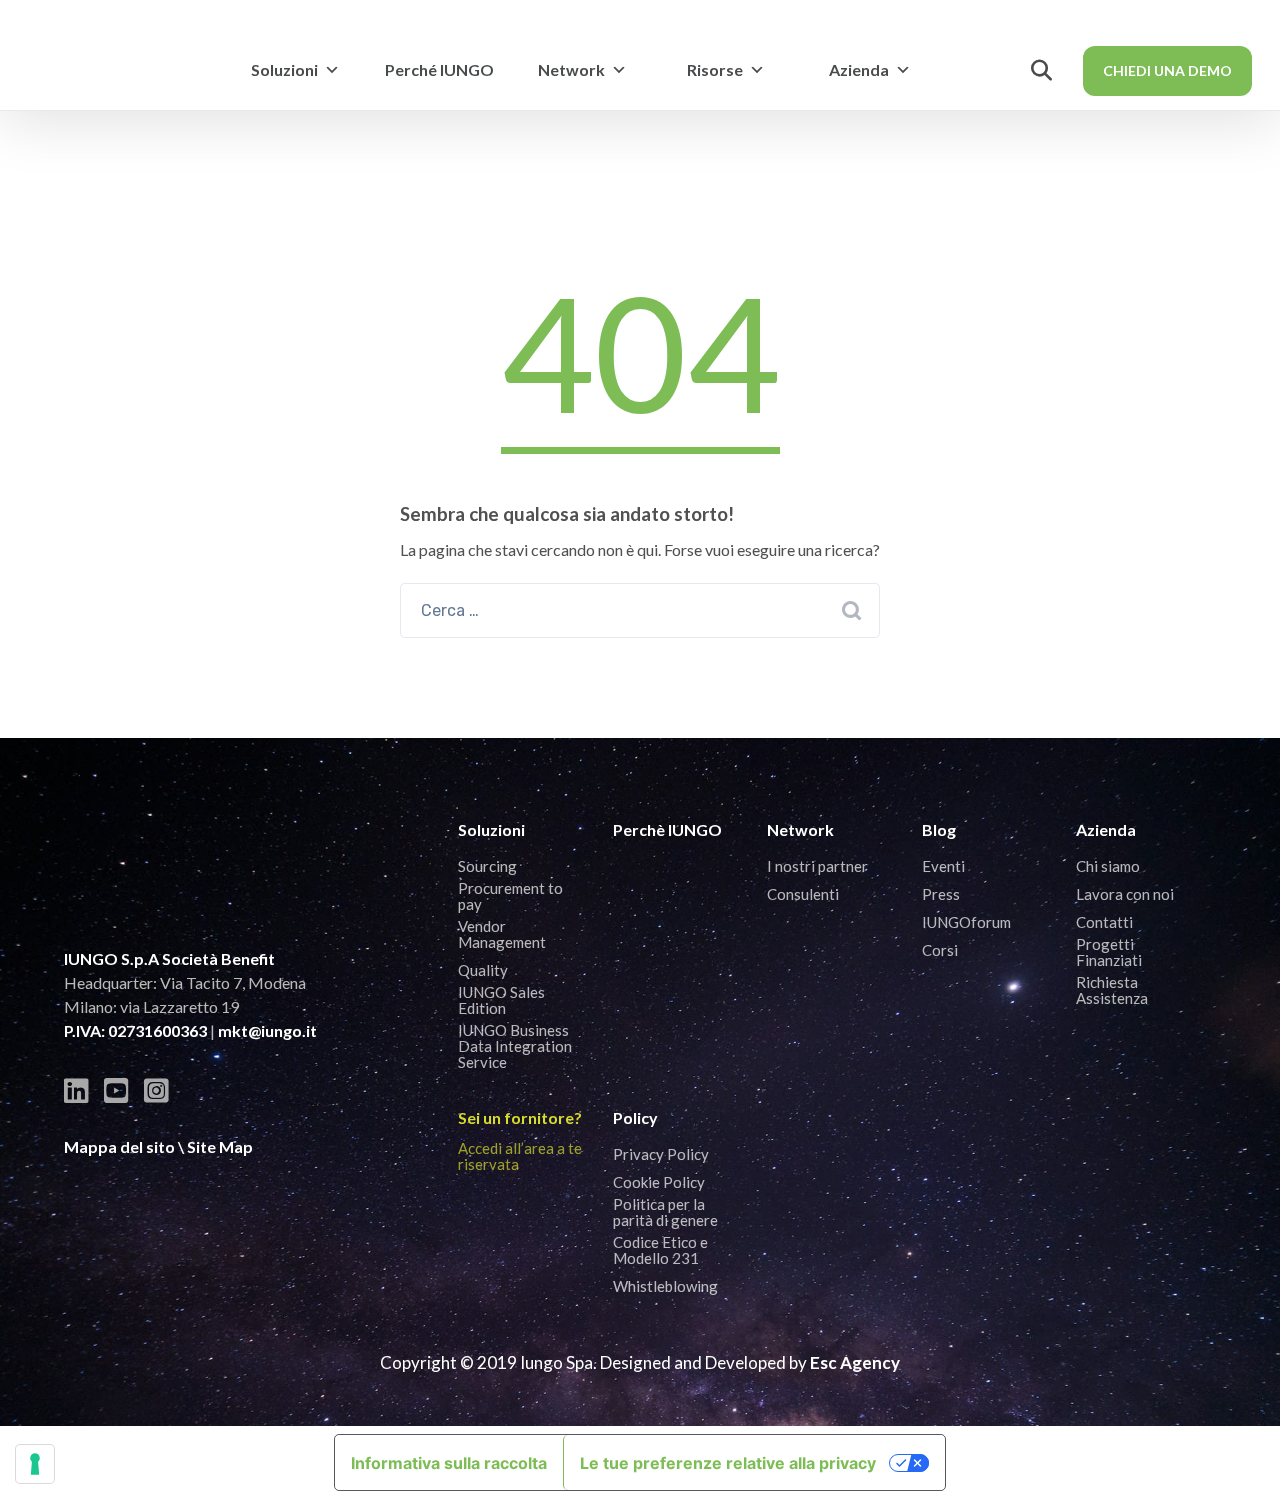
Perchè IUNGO (667, 829)
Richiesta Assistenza (1112, 990)
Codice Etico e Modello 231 (660, 1250)
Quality (483, 970)
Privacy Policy (661, 1154)
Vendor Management (502, 934)
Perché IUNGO (439, 69)
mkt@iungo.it (267, 1030)
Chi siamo (1108, 866)
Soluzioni (284, 69)
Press (941, 894)
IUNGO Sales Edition (501, 1000)
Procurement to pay (510, 896)
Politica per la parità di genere (665, 1212)
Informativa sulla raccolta (449, 1463)
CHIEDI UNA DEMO (1167, 70)
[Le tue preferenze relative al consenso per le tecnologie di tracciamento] (35, 1464)
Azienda (859, 69)
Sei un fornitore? (520, 1117)
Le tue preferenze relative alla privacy (728, 1463)
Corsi (940, 950)
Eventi (943, 866)
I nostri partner (817, 866)
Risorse (715, 69)
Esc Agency (855, 1362)
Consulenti (803, 894)
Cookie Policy (659, 1182)
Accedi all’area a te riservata (520, 1156)
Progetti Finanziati (1109, 952)
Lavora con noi (1125, 894)
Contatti (1104, 922)
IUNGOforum (966, 922)
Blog (939, 829)
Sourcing (487, 866)
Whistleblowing (665, 1286)
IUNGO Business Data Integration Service (515, 1046)
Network (571, 69)
